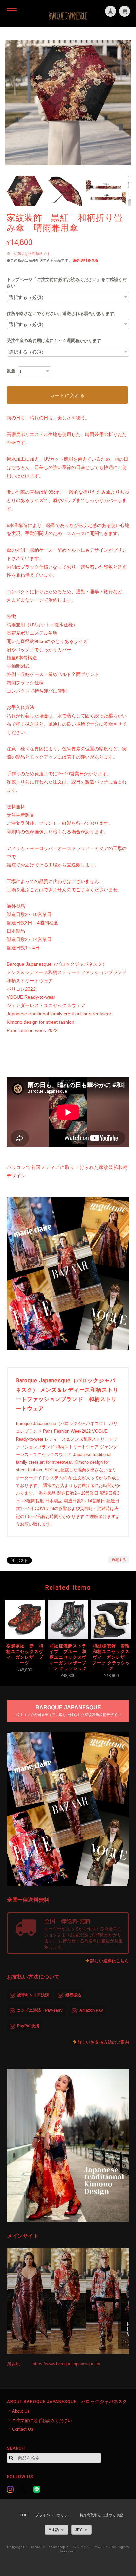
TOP (24, 2515)
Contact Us (23, 2429)
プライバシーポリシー (53, 2515)
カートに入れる (68, 395)
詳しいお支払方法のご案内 (103, 2042)
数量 (11, 371)
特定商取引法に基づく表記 (101, 2515)
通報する (119, 1560)
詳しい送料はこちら (110, 1961)
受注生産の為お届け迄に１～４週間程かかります (54, 340)
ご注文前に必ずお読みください (42, 2420)
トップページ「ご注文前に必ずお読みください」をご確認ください (67, 283)
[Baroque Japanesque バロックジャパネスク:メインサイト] (68, 2301)
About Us (21, 2411)
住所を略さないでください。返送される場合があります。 (62, 313)
